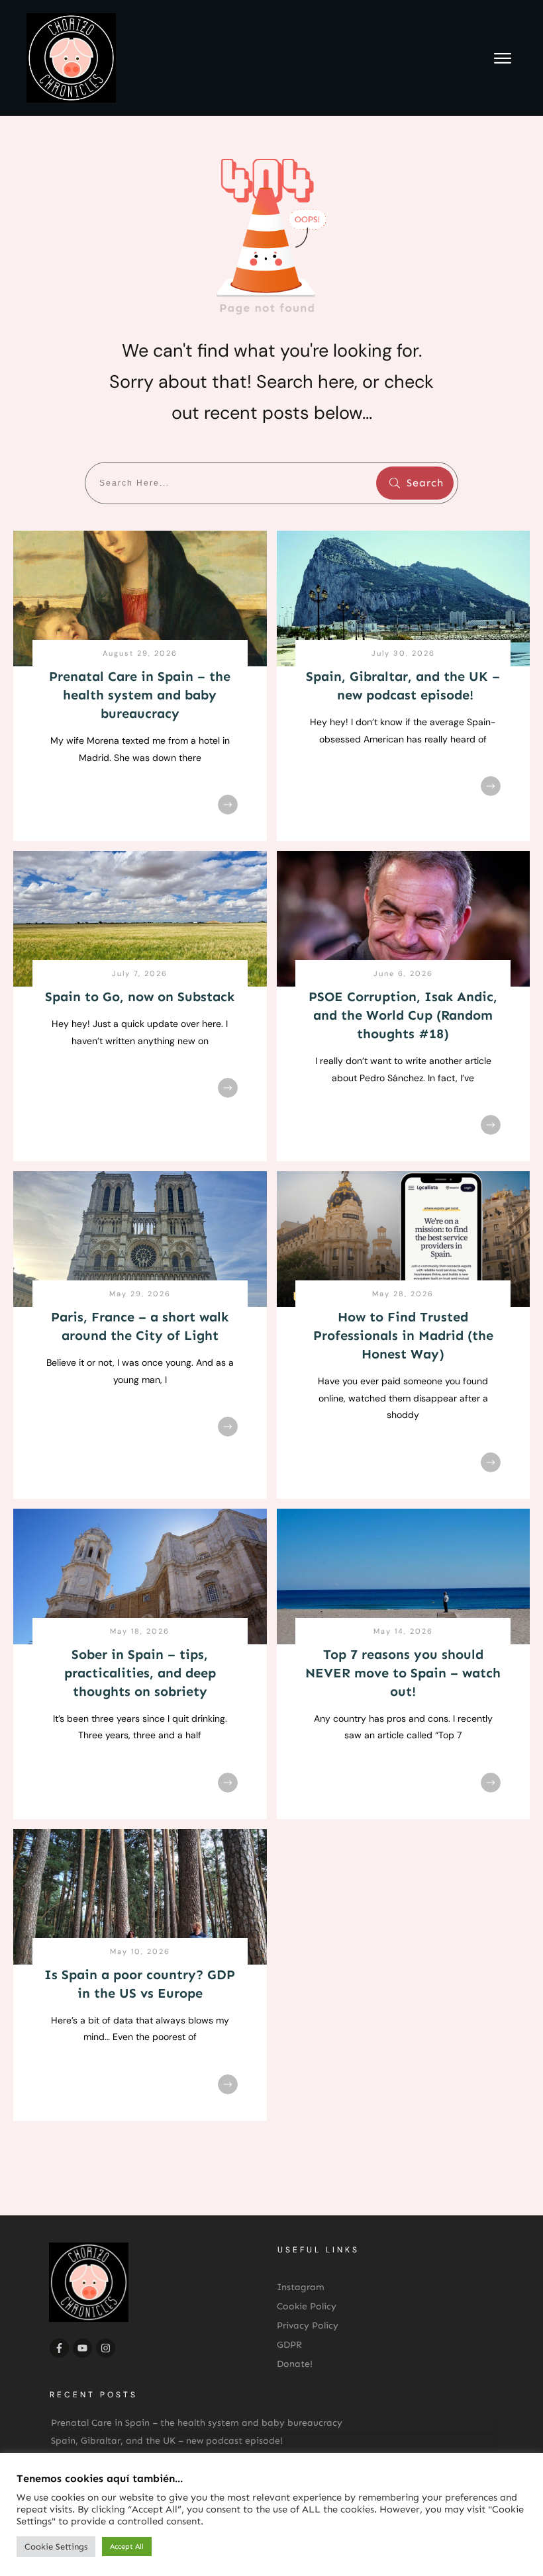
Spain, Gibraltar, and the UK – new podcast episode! (167, 2441)
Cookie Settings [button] (56, 2547)
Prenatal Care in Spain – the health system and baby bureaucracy (140, 695)
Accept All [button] (127, 2547)
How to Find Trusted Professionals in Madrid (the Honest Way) (403, 1335)
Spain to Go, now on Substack (140, 997)
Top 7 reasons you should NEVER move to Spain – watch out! (403, 1673)
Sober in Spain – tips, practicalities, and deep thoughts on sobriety (140, 1673)
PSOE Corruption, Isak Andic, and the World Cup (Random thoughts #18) (403, 1015)
